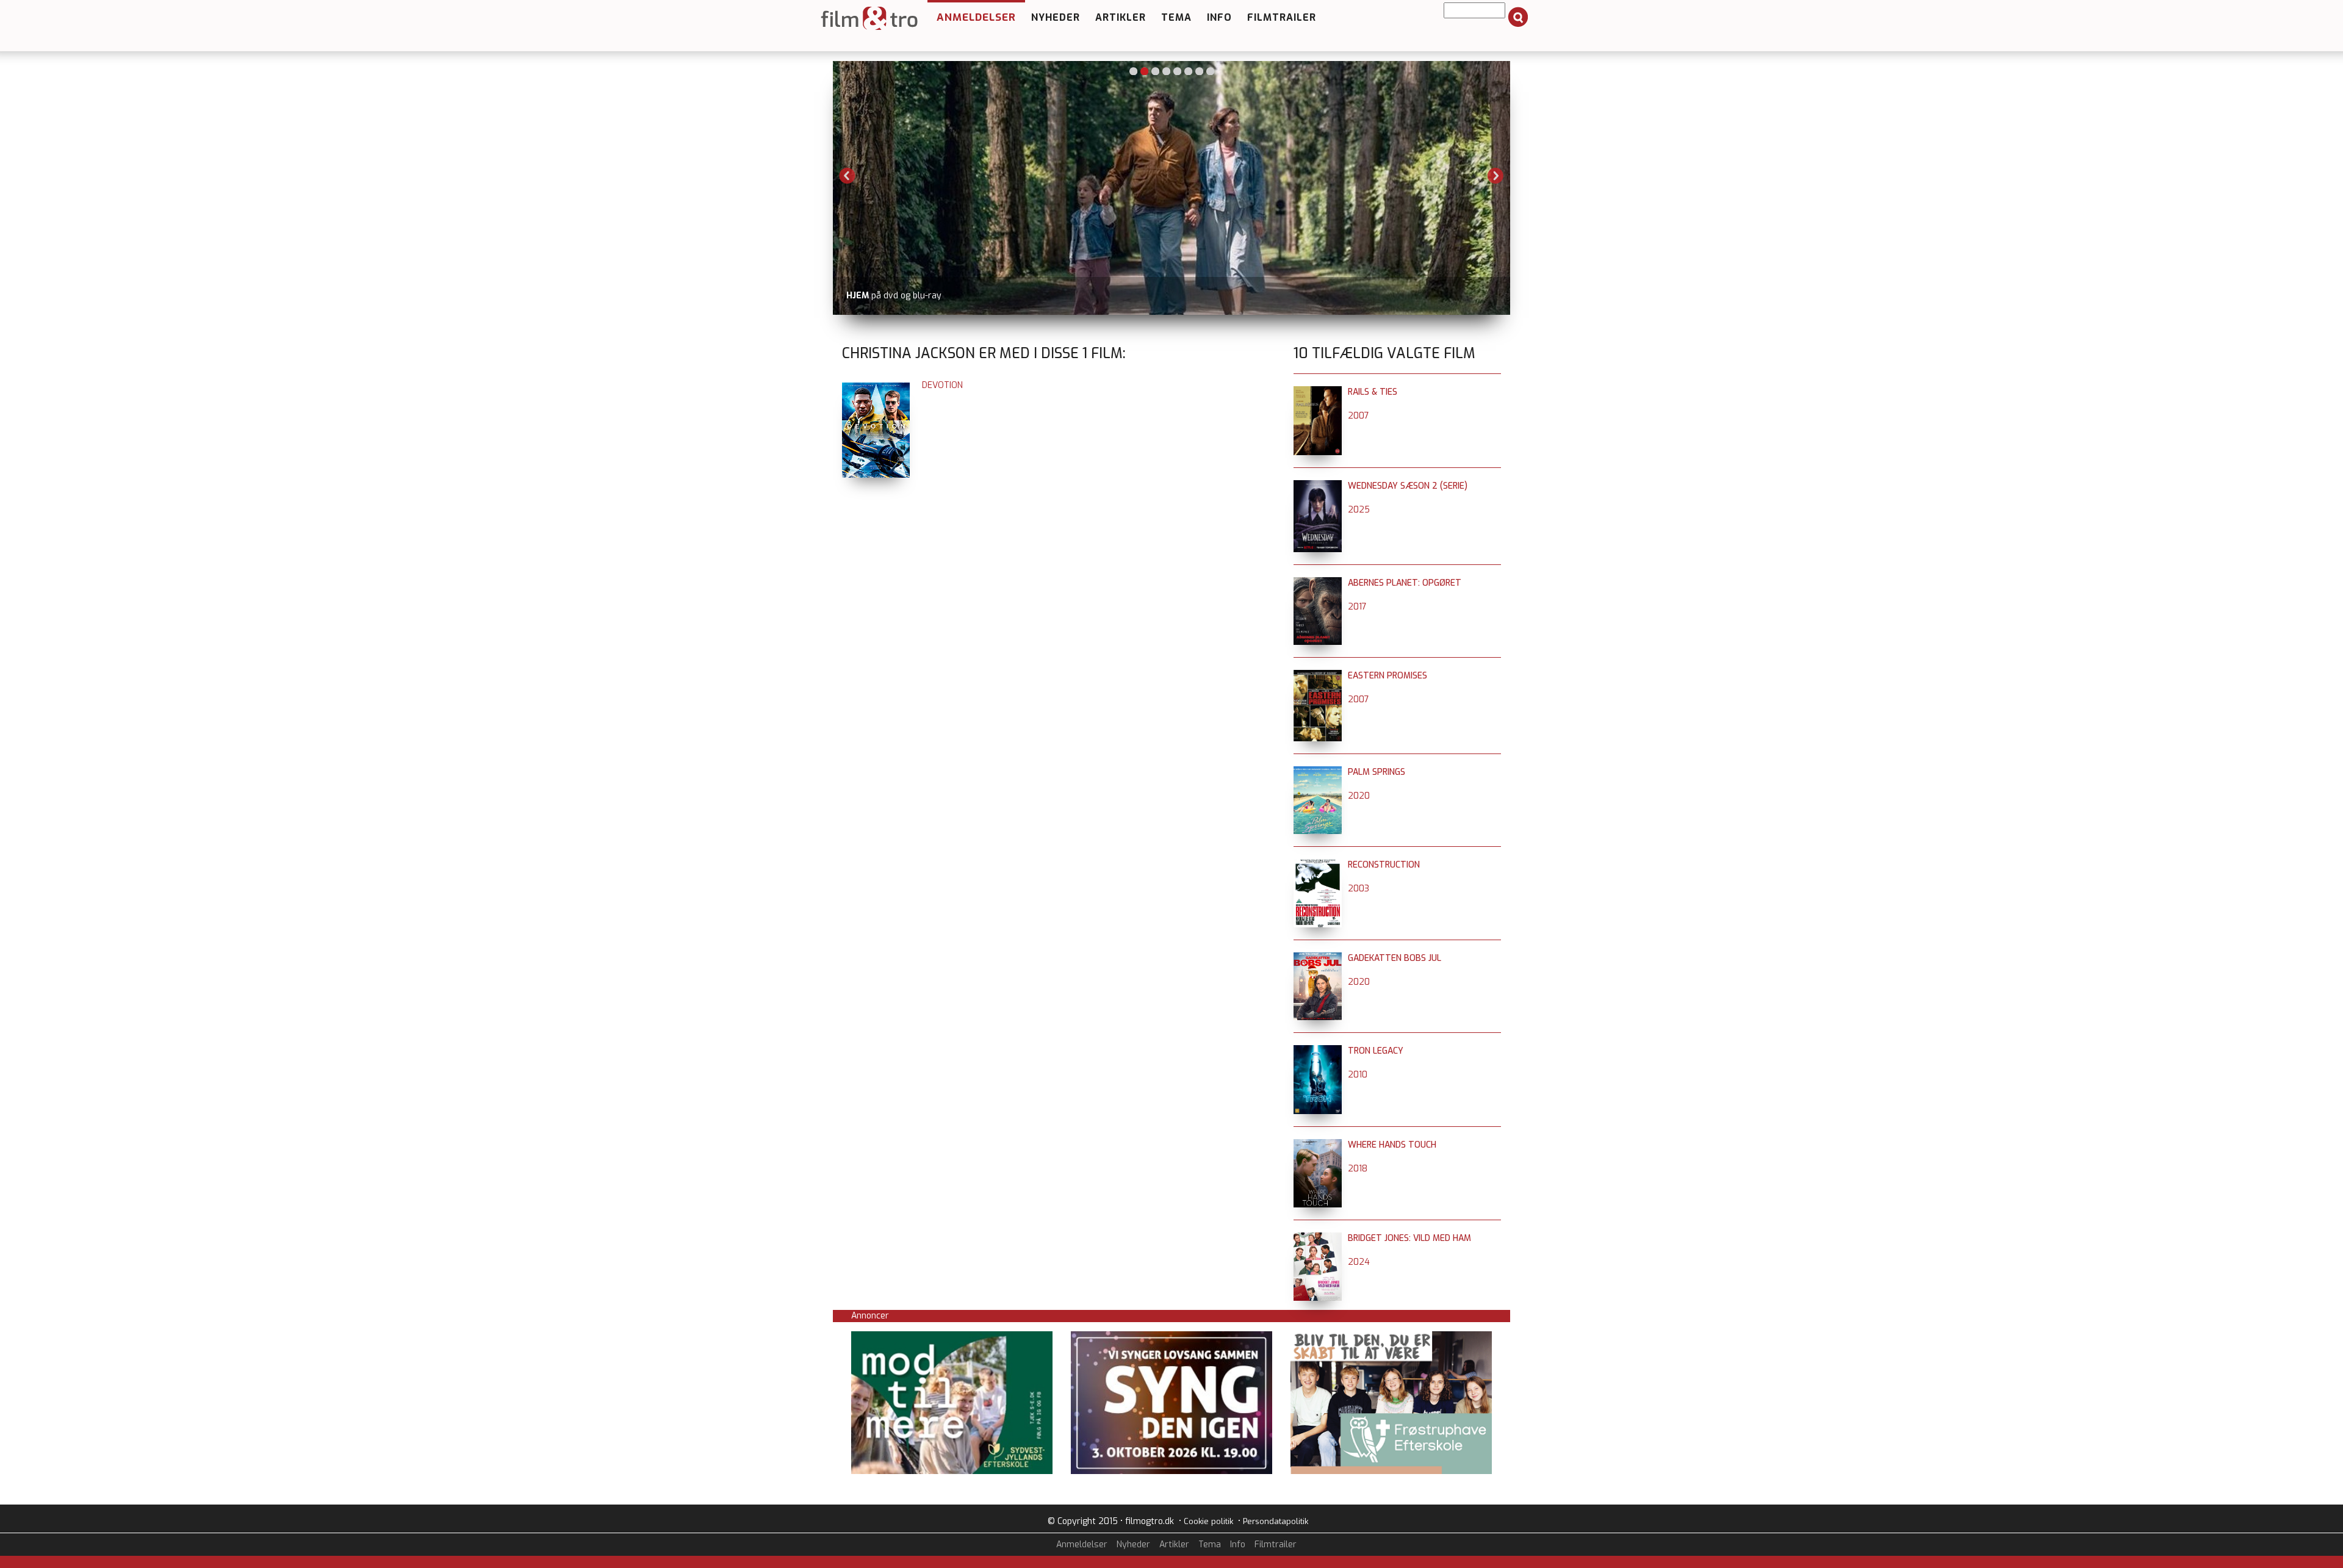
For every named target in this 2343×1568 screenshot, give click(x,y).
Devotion (942, 385)
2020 (1359, 796)
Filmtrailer (1282, 17)
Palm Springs (1377, 772)
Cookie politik (1208, 1521)
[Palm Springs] (1318, 772)
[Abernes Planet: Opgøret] (1318, 583)
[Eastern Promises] (1318, 676)
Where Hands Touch (1392, 1145)
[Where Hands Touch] (1318, 1145)
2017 (1357, 607)
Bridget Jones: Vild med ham (1409, 1238)
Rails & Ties (1373, 392)
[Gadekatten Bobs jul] (1318, 958)
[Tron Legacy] (1318, 1051)
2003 (1359, 889)
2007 (1359, 416)
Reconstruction (1384, 865)
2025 (1359, 510)
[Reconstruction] (1318, 865)
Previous (848, 176)
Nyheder (1056, 17)
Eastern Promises (1387, 676)
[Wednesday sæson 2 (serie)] (1318, 486)
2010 (1358, 1075)
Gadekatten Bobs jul (1395, 958)
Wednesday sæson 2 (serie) (1408, 486)
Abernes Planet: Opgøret (1405, 583)
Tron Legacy (1376, 1051)
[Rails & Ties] (1318, 392)
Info (1219, 17)
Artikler (1121, 17)
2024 (1359, 1262)
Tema (1176, 17)
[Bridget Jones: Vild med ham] (1318, 1238)
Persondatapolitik (1276, 1521)
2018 (1358, 1169)
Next (1495, 176)
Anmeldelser (976, 17)
